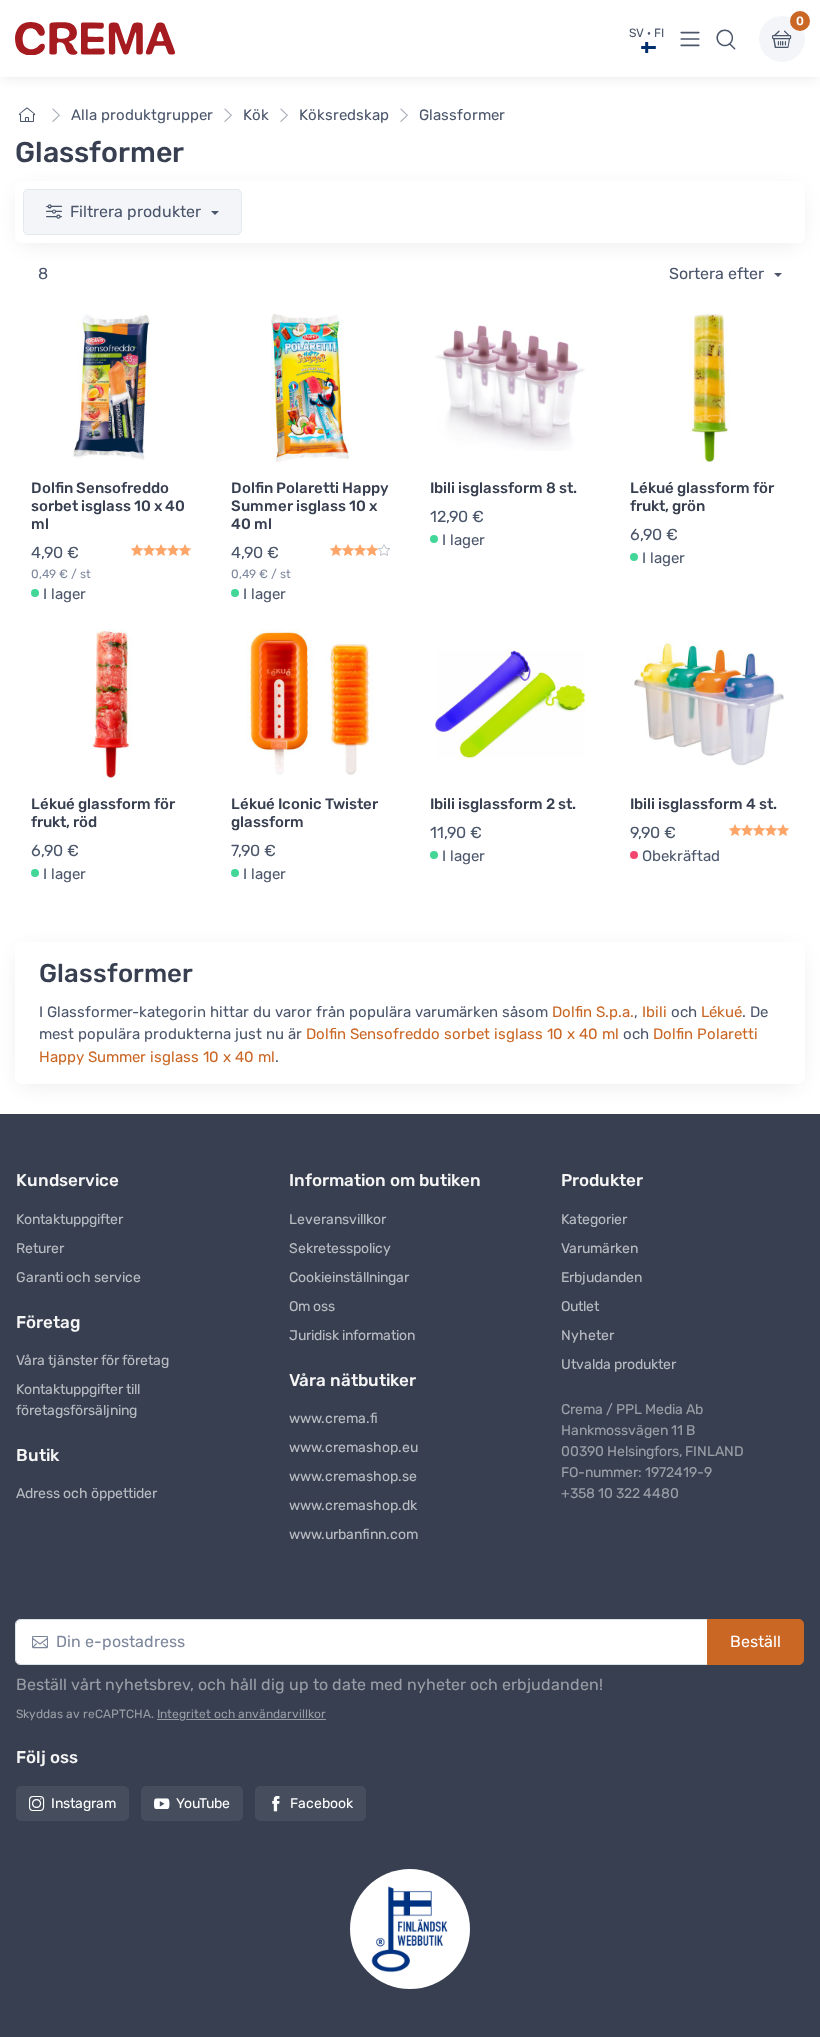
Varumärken (599, 1248)
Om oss (312, 1306)
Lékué (721, 1012)
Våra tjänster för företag (92, 1360)
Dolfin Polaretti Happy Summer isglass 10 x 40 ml (310, 506)
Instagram (83, 1803)
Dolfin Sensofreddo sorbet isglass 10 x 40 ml (108, 506)
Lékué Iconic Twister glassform (304, 813)
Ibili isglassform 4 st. (703, 804)
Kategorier (594, 1219)
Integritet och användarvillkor (241, 1714)
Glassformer (462, 115)
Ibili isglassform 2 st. (503, 804)
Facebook (321, 1803)
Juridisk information (352, 1335)
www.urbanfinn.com (353, 1534)
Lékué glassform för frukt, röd (103, 813)
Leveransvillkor (337, 1219)
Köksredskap (344, 115)
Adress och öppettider (86, 1493)
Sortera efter (718, 273)
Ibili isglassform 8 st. (503, 488)
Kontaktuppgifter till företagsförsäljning (78, 1400)
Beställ (755, 1641)
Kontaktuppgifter (69, 1219)
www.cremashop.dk (353, 1505)
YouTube (203, 1803)
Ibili (654, 1012)
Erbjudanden (601, 1277)
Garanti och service (78, 1277)
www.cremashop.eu (353, 1447)
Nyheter (587, 1335)
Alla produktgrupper (142, 115)
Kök (256, 115)
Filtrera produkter (137, 211)
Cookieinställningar (349, 1277)
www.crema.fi (333, 1418)
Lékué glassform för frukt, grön (702, 497)
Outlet (580, 1306)
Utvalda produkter (618, 1364)
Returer (40, 1248)
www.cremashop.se (353, 1476)
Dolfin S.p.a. (593, 1012)
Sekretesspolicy (340, 1248)
